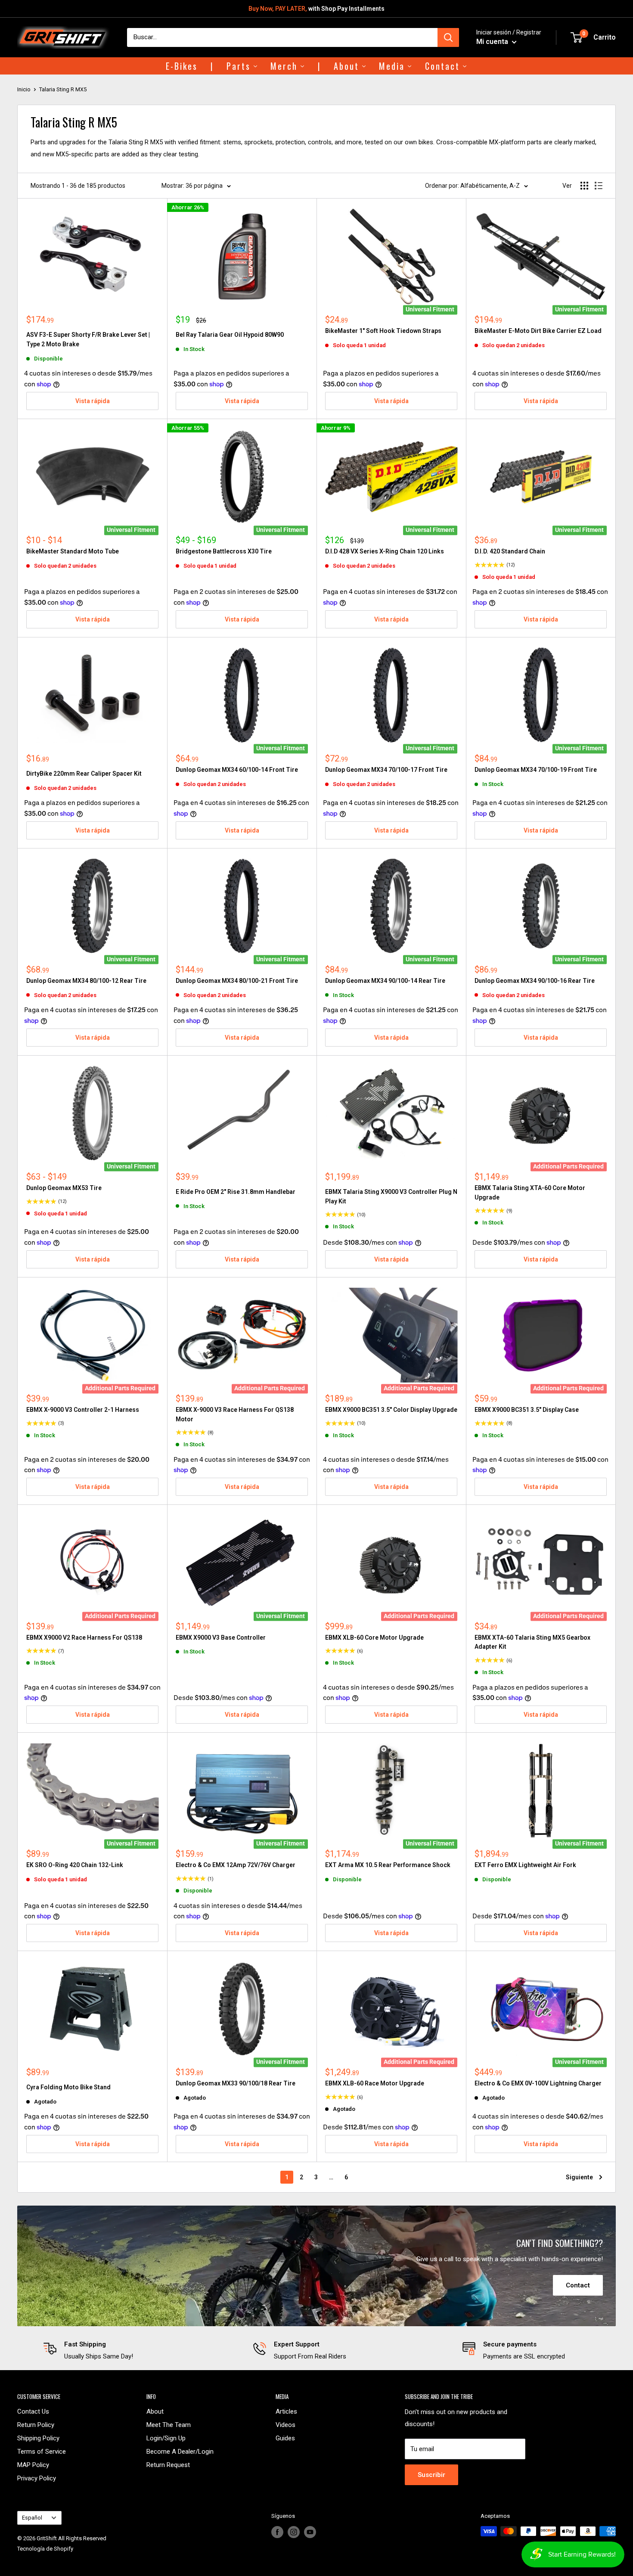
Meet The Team (169, 2425)
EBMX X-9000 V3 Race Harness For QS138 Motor (235, 1414)
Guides (285, 2438)
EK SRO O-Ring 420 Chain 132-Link (75, 1865)
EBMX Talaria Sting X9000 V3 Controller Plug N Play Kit (391, 1196)
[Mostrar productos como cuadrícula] (584, 186)
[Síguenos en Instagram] (294, 2532)
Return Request (168, 2465)
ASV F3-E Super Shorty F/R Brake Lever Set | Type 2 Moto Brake (88, 339)
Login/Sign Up (166, 2438)
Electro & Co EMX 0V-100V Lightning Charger (538, 2083)
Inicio (24, 89)
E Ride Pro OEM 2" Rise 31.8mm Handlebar (236, 1192)
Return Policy (36, 2425)
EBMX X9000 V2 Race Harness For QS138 (84, 1638)
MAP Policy (33, 2465)
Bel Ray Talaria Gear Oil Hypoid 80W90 (230, 335)
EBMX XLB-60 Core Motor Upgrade (374, 1638)
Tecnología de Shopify (45, 2549)
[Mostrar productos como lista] (599, 186)
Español (32, 2518)
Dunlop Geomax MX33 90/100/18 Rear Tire (236, 2083)
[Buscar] (448, 37)
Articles (286, 2411)
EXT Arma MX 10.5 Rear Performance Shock (388, 1865)
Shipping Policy (38, 2438)
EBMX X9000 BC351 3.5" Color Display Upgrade (391, 1410)
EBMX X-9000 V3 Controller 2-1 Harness (83, 1410)
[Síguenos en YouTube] (310, 2532)
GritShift (47, 2538)
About (155, 2411)
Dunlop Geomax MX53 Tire (64, 1188)
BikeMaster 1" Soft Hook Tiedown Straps (383, 331)
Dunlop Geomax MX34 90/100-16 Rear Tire (535, 981)
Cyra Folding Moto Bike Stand (68, 2087)
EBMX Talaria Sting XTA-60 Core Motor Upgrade (530, 1193)
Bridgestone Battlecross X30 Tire (224, 551)
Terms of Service (42, 2452)
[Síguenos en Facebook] (277, 2532)
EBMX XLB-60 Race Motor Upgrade (375, 2083)
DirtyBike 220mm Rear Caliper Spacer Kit (84, 774)
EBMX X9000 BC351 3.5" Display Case (527, 1410)
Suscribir (431, 2475)
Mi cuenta (493, 42)
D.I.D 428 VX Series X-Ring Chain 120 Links (385, 551)
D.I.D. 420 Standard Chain (510, 551)
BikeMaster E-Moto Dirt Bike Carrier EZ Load (538, 331)
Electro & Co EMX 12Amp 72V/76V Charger (236, 1865)
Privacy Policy (37, 2478)
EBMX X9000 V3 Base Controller (221, 1638)
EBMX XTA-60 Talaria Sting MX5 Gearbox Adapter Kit (532, 1642)
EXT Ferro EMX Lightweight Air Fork (525, 1865)
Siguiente (579, 2177)
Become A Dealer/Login (180, 2452)
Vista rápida (93, 401)
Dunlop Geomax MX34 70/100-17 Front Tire (386, 770)
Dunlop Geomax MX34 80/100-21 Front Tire (237, 981)
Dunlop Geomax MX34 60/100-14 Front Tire (237, 770)
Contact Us (33, 2411)
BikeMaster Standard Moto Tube (73, 551)
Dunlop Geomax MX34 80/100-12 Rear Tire (86, 981)
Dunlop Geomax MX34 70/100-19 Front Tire (536, 770)
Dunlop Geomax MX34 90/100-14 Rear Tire (385, 981)
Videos (285, 2425)
